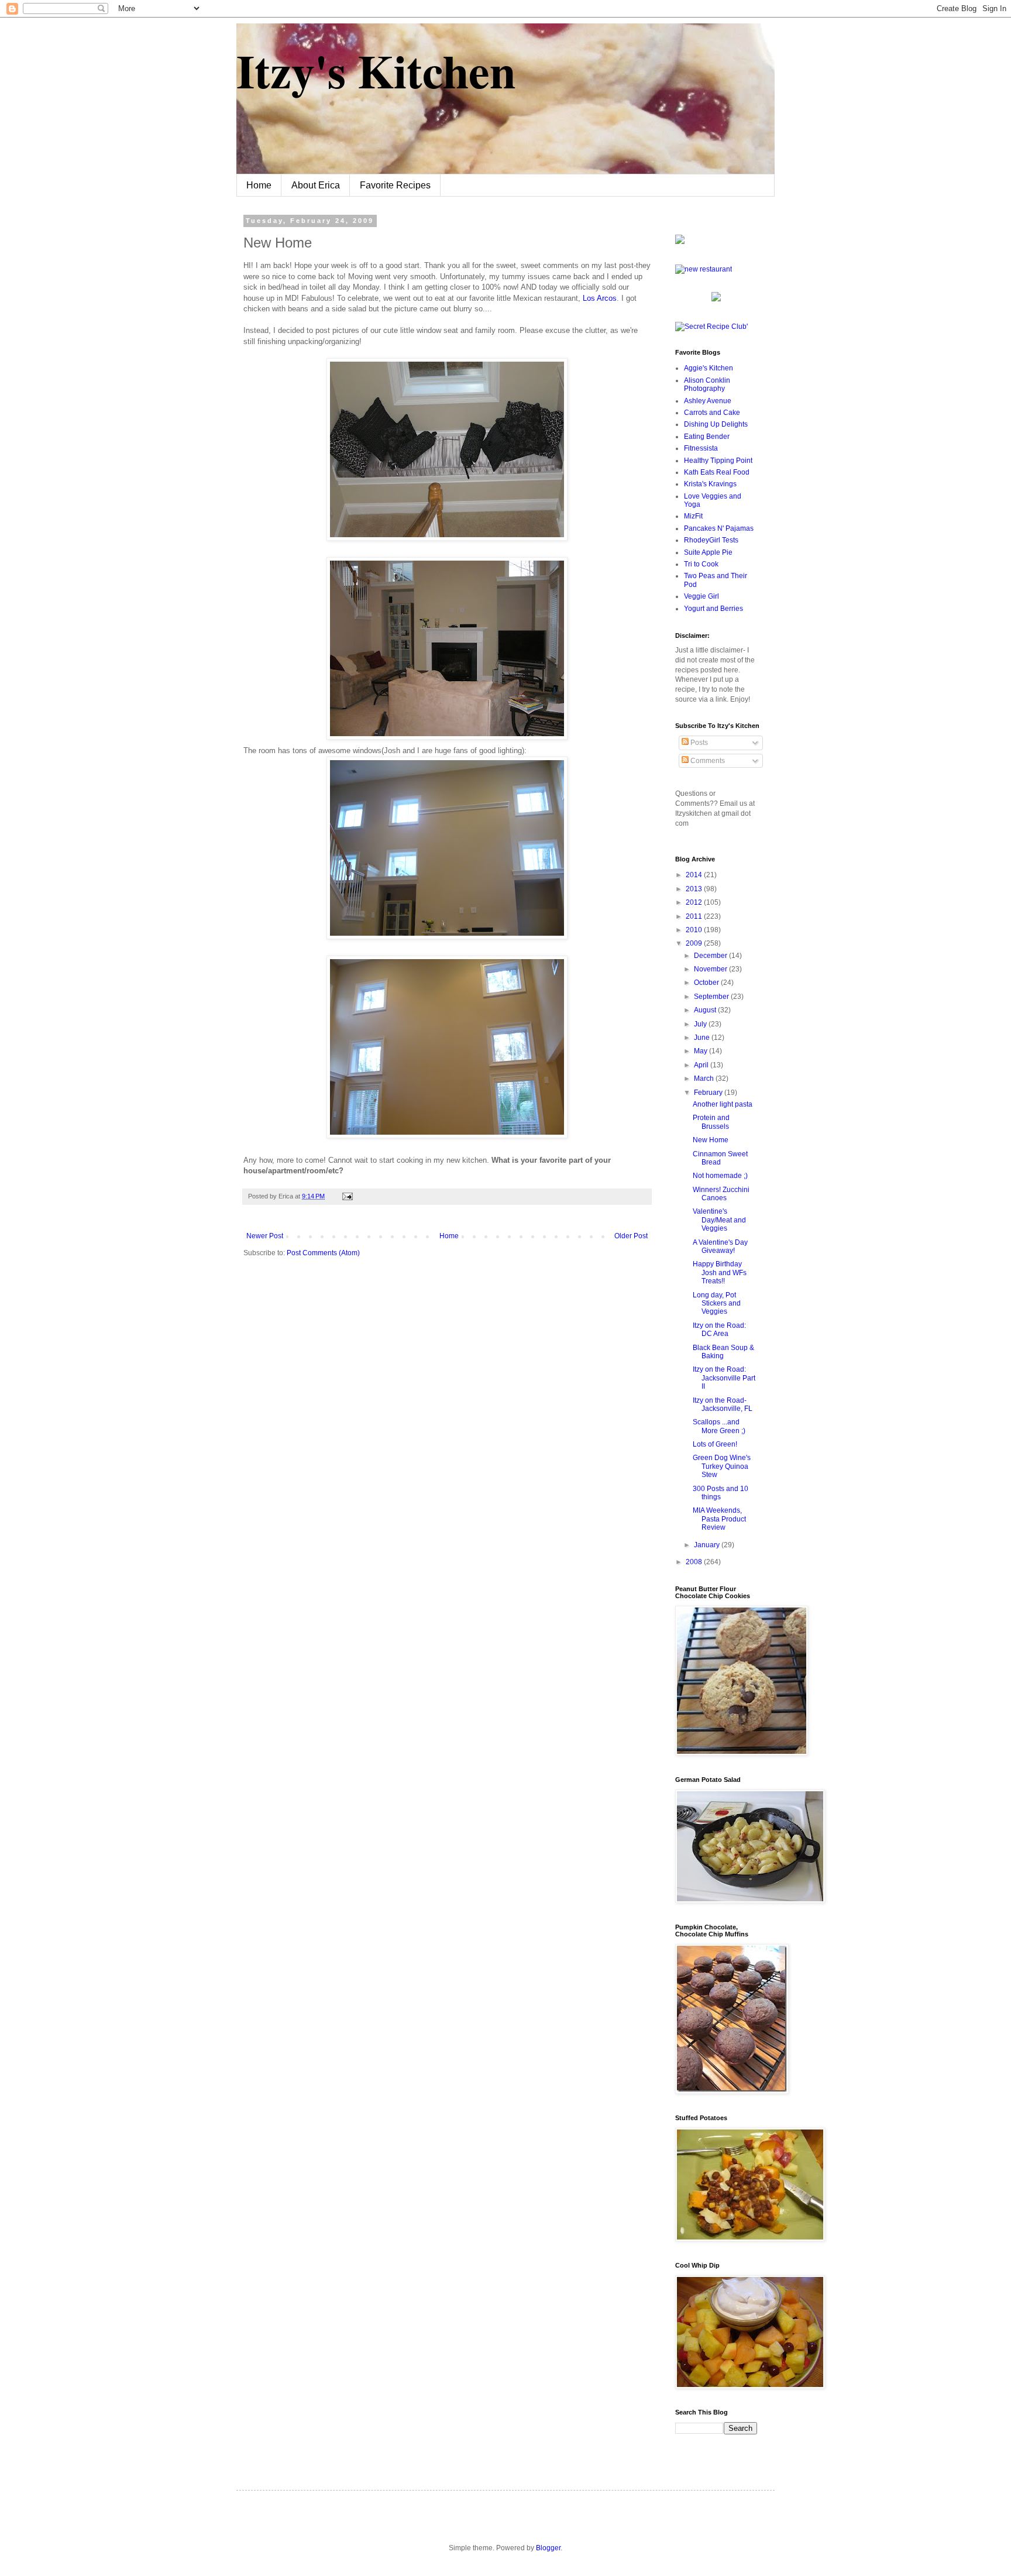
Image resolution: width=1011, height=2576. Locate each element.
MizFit (693, 516)
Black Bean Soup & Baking (723, 1352)
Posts (698, 743)
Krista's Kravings (710, 484)
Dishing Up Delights (716, 424)
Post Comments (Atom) (323, 1253)
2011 (695, 916)
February (709, 1093)
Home (259, 185)
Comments (707, 761)
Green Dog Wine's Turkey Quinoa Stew (722, 1466)
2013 (695, 889)
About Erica (316, 185)
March (705, 1079)
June (703, 1038)
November (711, 969)
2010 (695, 930)
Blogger (548, 2548)
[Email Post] (346, 1196)
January (708, 1545)
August (706, 1010)
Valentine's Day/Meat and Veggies (719, 1220)
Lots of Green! (715, 1444)
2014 (695, 875)
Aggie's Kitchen (709, 368)
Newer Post (265, 1236)
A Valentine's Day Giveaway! (720, 1246)
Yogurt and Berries (713, 609)
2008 (695, 1562)
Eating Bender (707, 437)
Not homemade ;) (720, 1176)
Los (600, 298)
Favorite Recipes (395, 185)
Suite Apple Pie (708, 552)
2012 (695, 902)
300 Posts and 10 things (721, 1493)
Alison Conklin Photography (707, 384)
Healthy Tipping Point (718, 461)
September (712, 997)
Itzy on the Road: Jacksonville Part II (724, 1378)
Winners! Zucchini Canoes (721, 1194)
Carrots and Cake (712, 413)
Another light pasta (723, 1104)
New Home (711, 1140)
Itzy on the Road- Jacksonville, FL (723, 1404)
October (707, 983)
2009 (695, 943)
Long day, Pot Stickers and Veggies (717, 1304)
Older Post (631, 1236)
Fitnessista (701, 448)
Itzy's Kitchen (376, 70)
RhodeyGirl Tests (711, 540)
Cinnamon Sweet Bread (720, 1158)
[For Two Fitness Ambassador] (680, 242)
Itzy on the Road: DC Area (719, 1330)
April (702, 1065)
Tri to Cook (701, 564)
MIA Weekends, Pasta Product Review (719, 1519)
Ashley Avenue (708, 401)
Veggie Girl (701, 596)
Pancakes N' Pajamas (719, 528)
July (701, 1024)
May (701, 1051)
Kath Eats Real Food (717, 472)
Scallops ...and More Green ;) (719, 1426)
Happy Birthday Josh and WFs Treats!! (720, 1272)
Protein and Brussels (711, 1122)
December (711, 956)
